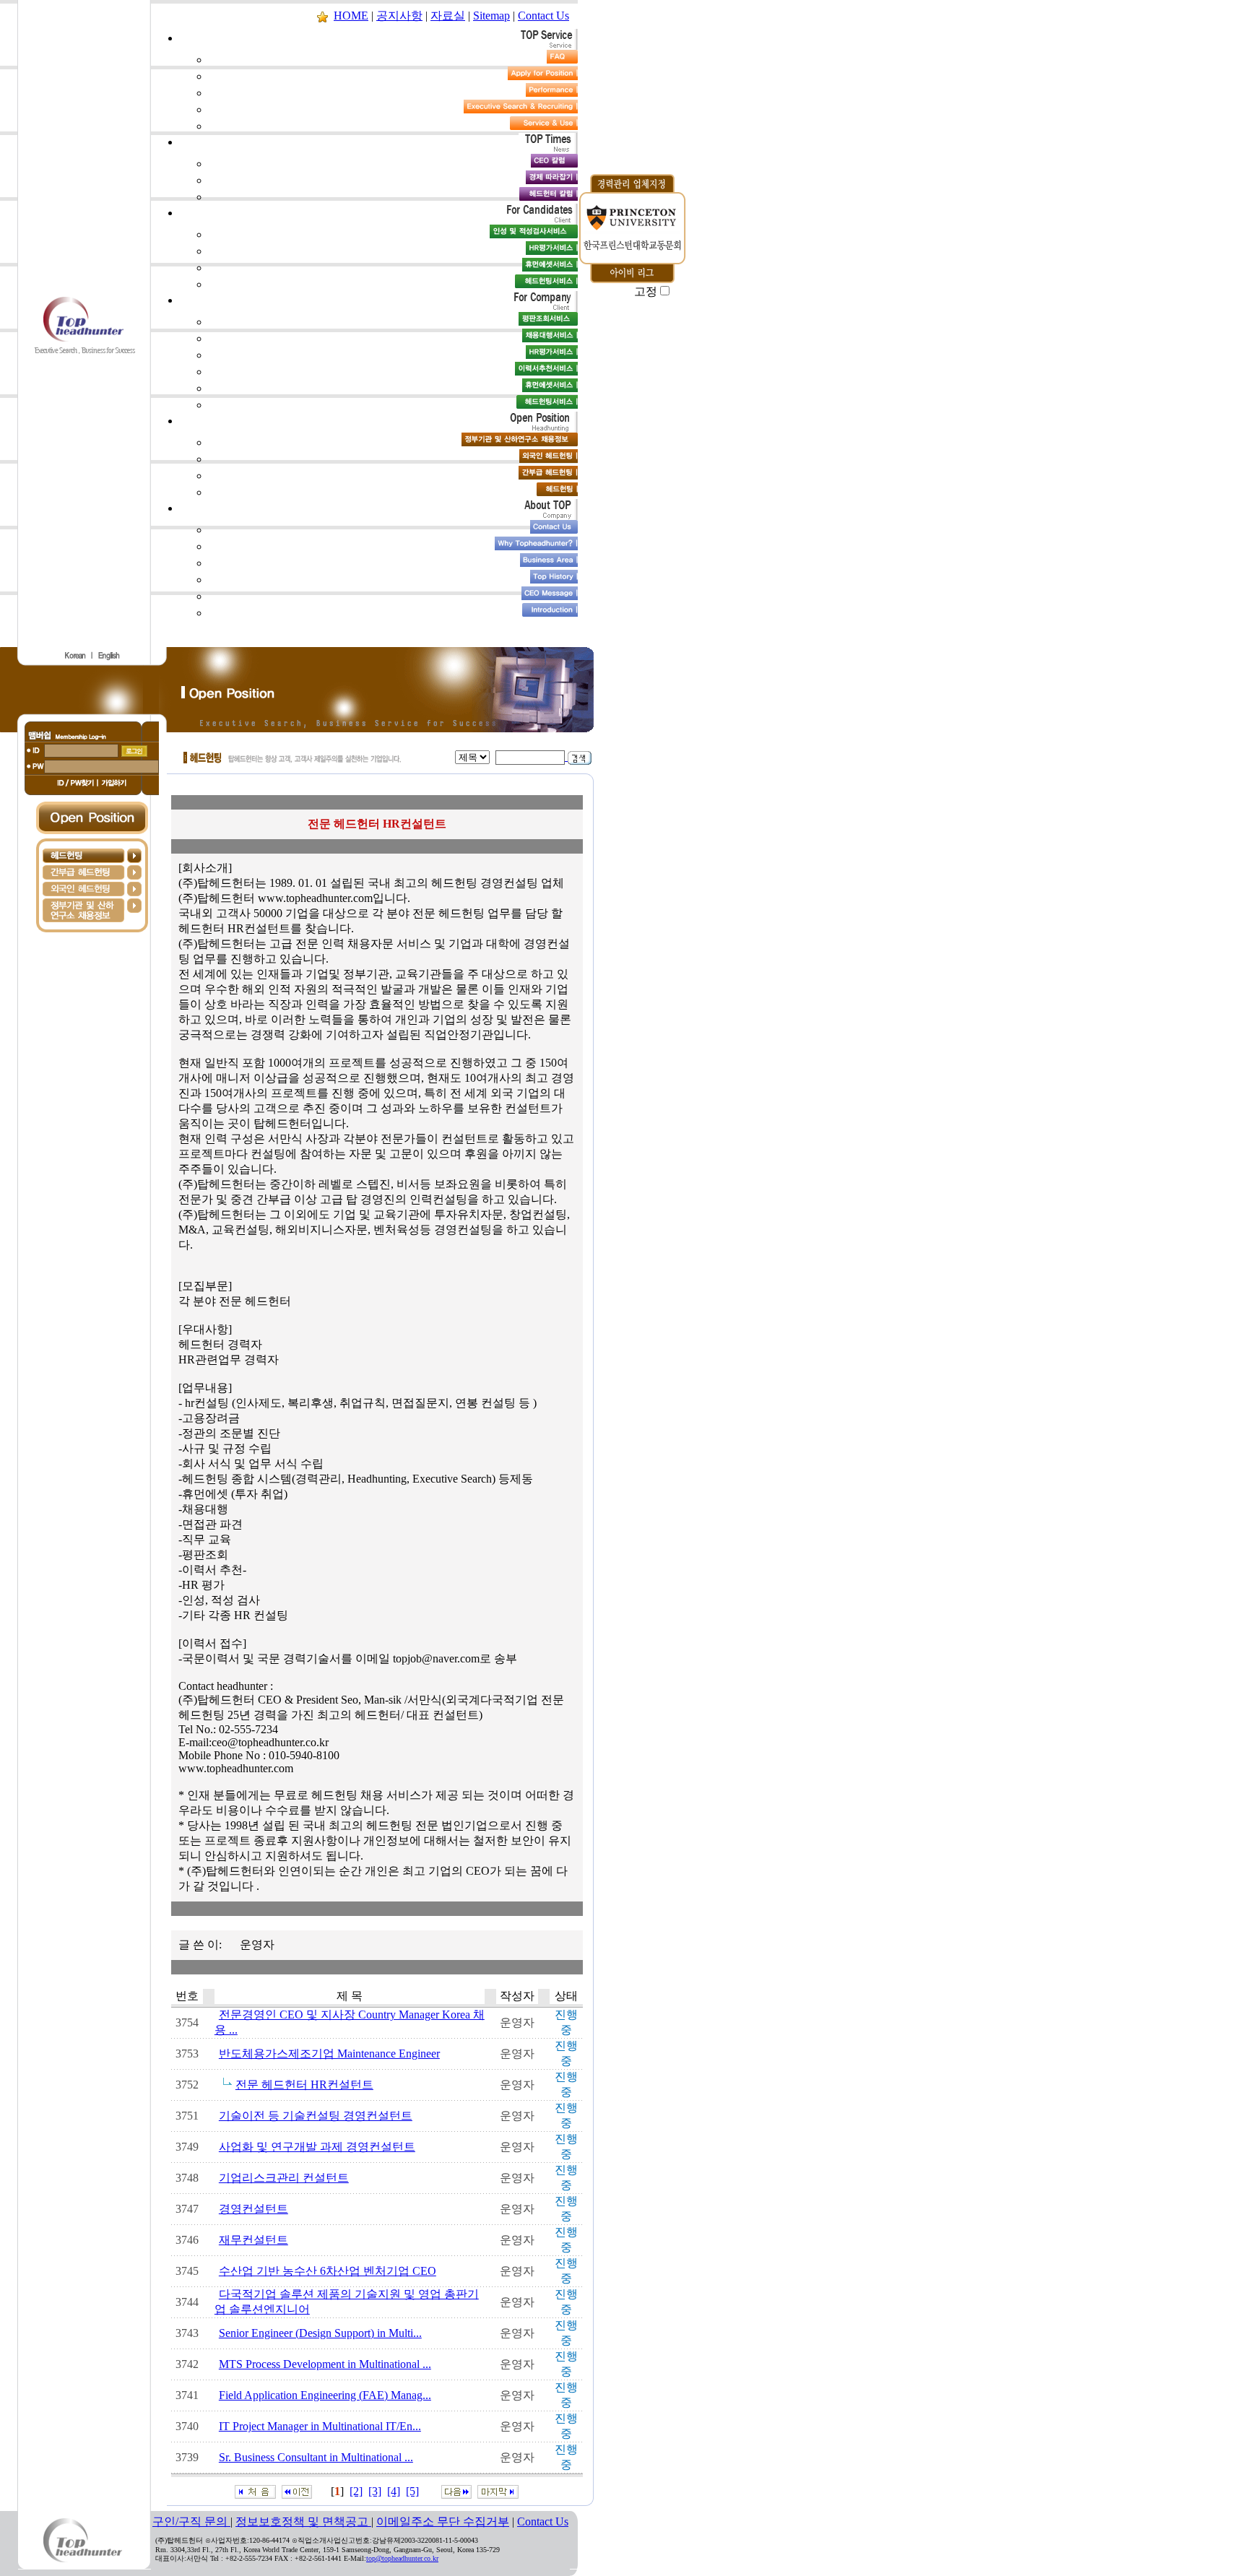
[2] (356, 2491)
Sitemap (491, 16)
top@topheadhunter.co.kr (402, 2558)
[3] (375, 2491)
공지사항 (399, 16)
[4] (394, 2491)
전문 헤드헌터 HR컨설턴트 (304, 2085)
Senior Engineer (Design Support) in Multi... (320, 2333)
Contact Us (543, 16)
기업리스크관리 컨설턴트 (284, 2178)
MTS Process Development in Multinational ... (325, 2364)
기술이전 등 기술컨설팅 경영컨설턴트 (316, 2116)
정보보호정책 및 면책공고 (303, 2521)
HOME (351, 16)
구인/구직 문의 (191, 2521)
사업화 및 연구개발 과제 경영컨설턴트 (317, 2147)
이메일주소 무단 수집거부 (443, 2521)
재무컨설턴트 (253, 2240)
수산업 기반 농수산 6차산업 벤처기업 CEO (328, 2271)
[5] (412, 2491)
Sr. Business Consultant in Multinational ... (316, 2457)
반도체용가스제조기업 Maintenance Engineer (329, 2054)
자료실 (448, 16)
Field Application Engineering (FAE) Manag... (325, 2395)
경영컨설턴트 (253, 2209)
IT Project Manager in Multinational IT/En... (320, 2426)
